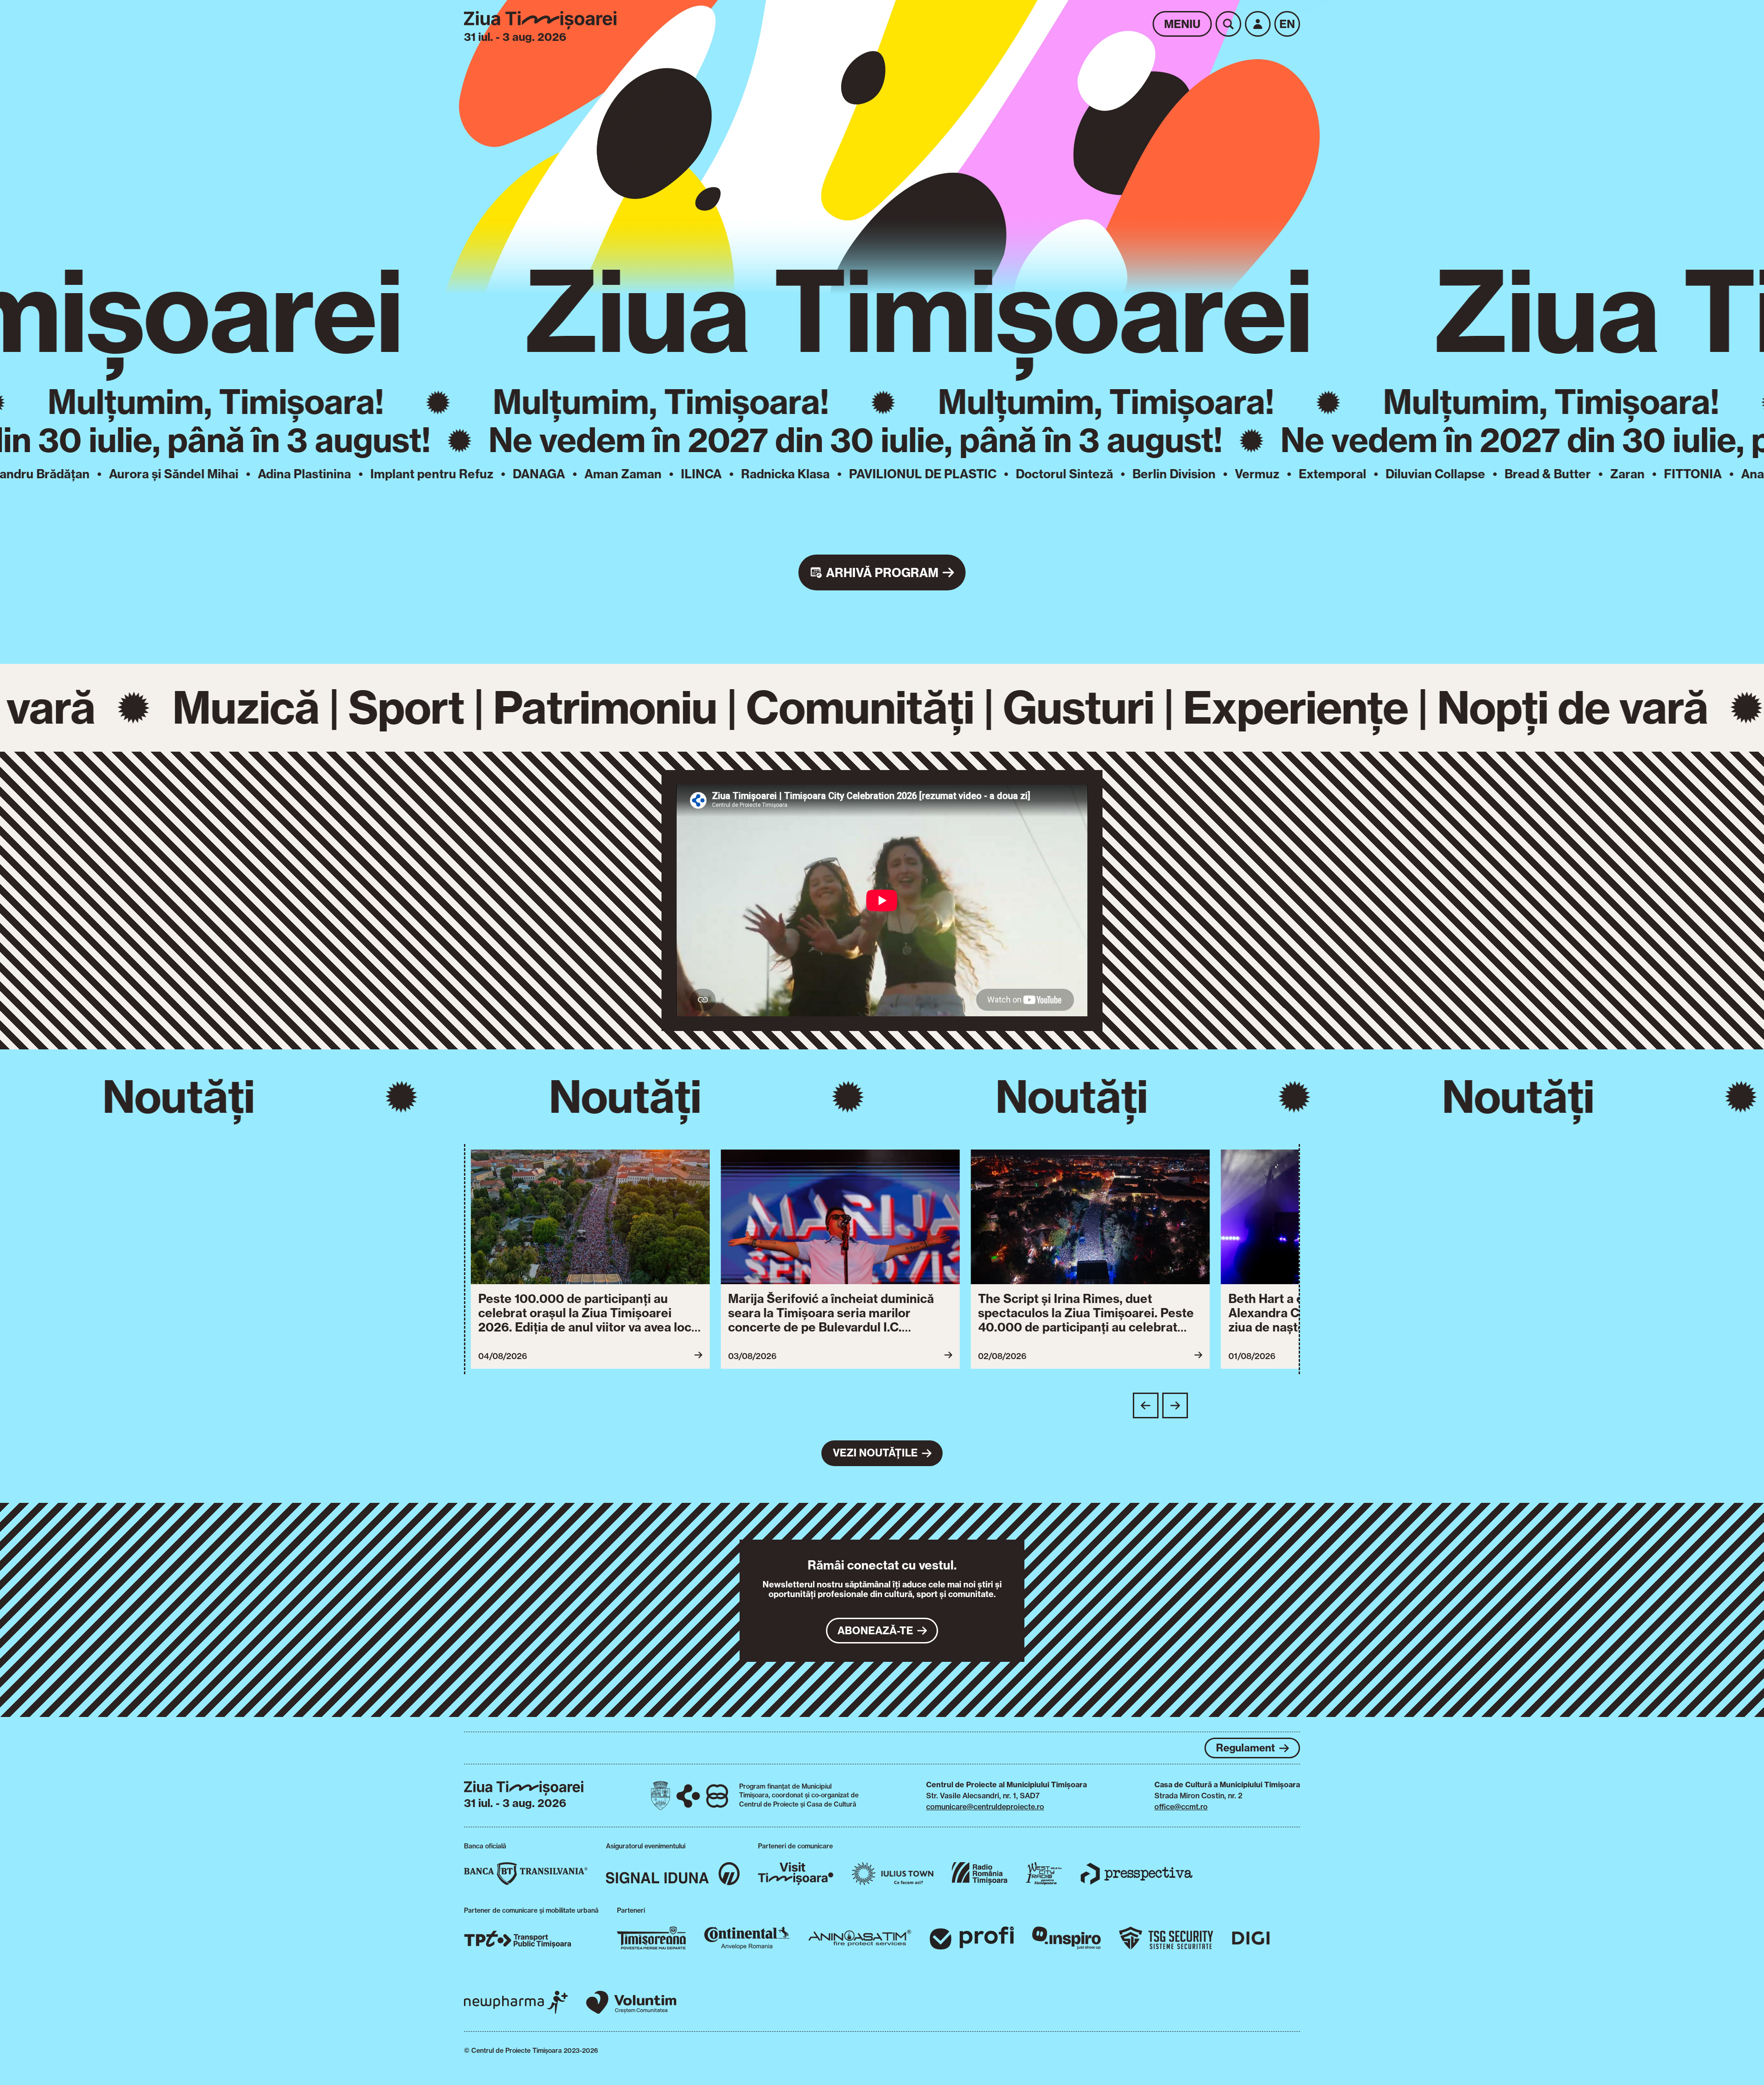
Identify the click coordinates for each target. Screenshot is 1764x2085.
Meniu (1182, 24)
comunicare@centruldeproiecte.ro (985, 1807)
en (1287, 24)
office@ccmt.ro (1181, 1807)
